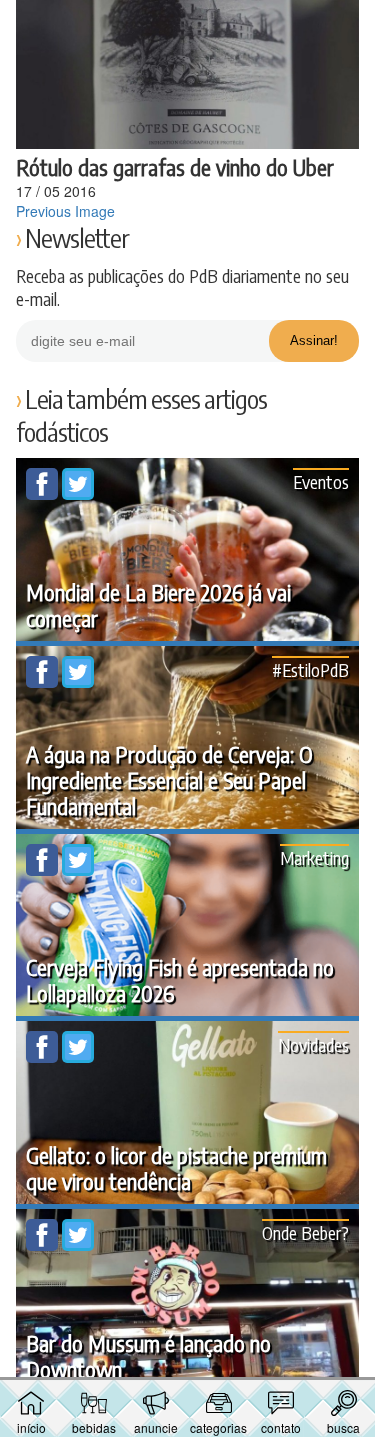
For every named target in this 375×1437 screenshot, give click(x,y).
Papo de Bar (188, 26)
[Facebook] (44, 494)
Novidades (313, 1044)
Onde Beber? (305, 1232)
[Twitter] (78, 494)
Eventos (321, 481)
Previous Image (65, 211)
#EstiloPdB (310, 669)
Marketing (314, 857)
